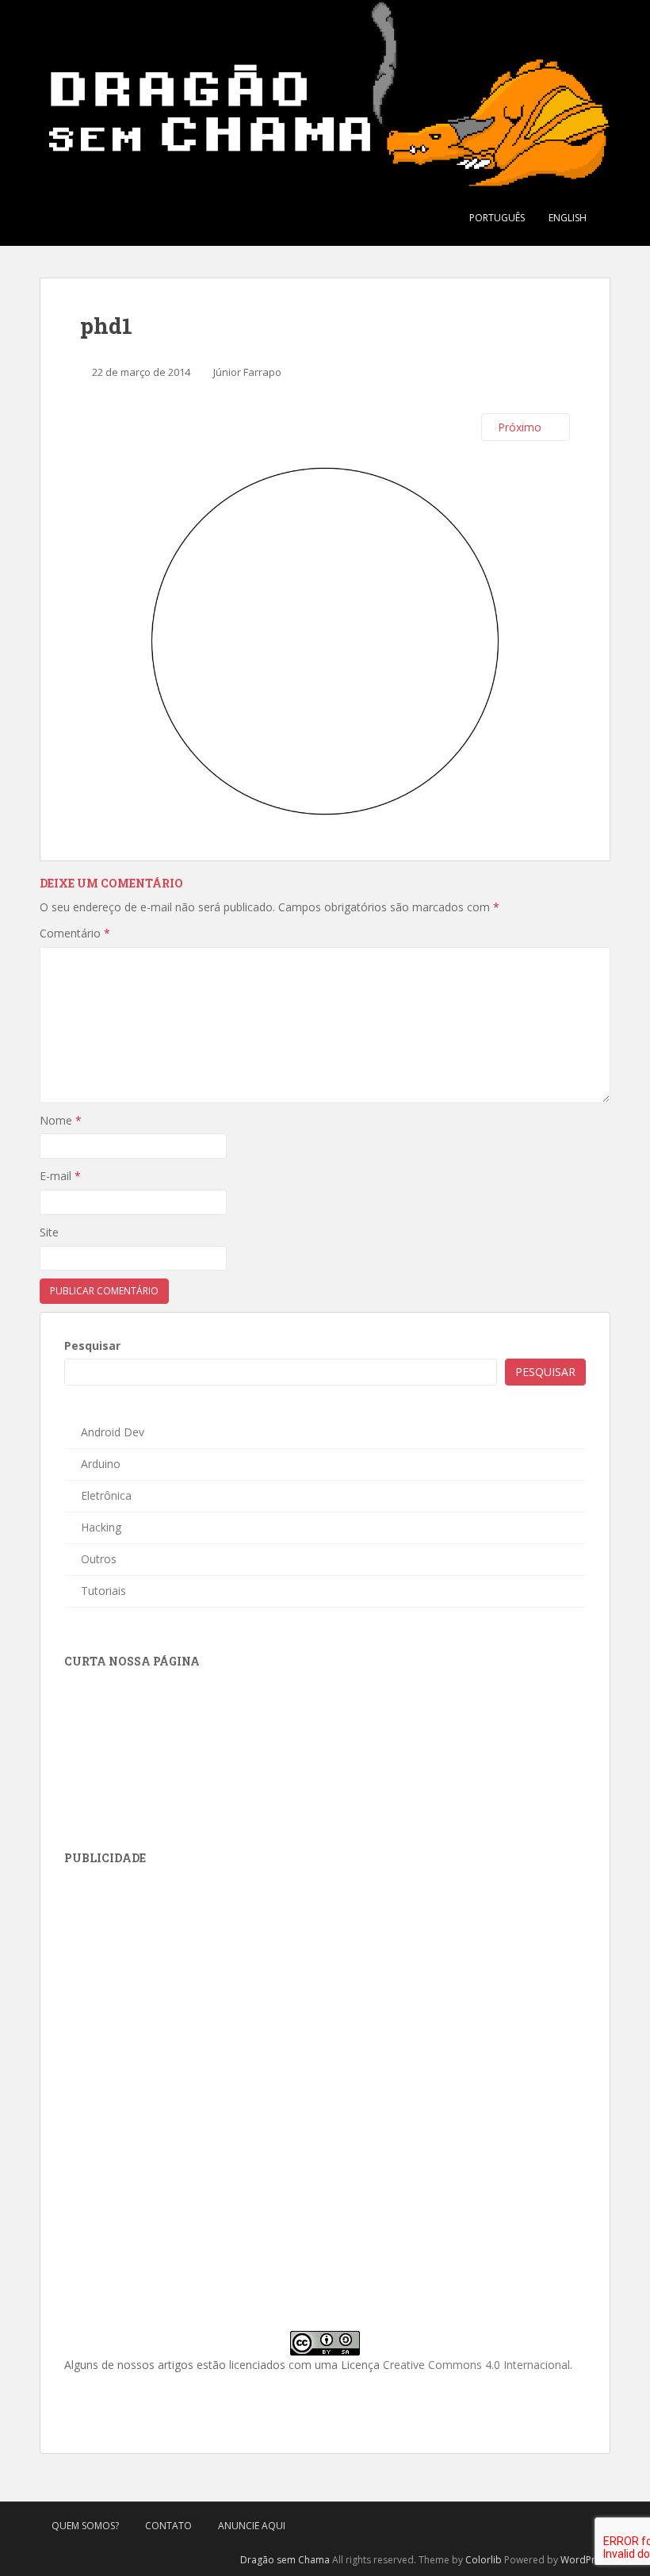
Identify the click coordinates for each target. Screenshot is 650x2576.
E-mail (60, 1176)
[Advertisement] (183, 1983)
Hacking (101, 1527)
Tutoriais (103, 1591)
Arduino (101, 1464)
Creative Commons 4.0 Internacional (476, 2365)
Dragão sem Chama (285, 2560)
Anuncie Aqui (252, 2526)
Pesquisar (92, 1345)
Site (49, 1232)
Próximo (521, 427)
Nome (61, 1120)
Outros (99, 1559)
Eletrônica (106, 1495)
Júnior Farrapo (247, 372)
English (568, 218)
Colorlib (484, 2560)
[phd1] (325, 640)
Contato (168, 2526)
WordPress (585, 2560)
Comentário (75, 933)
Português (497, 218)
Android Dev (113, 1432)
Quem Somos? (85, 2526)
